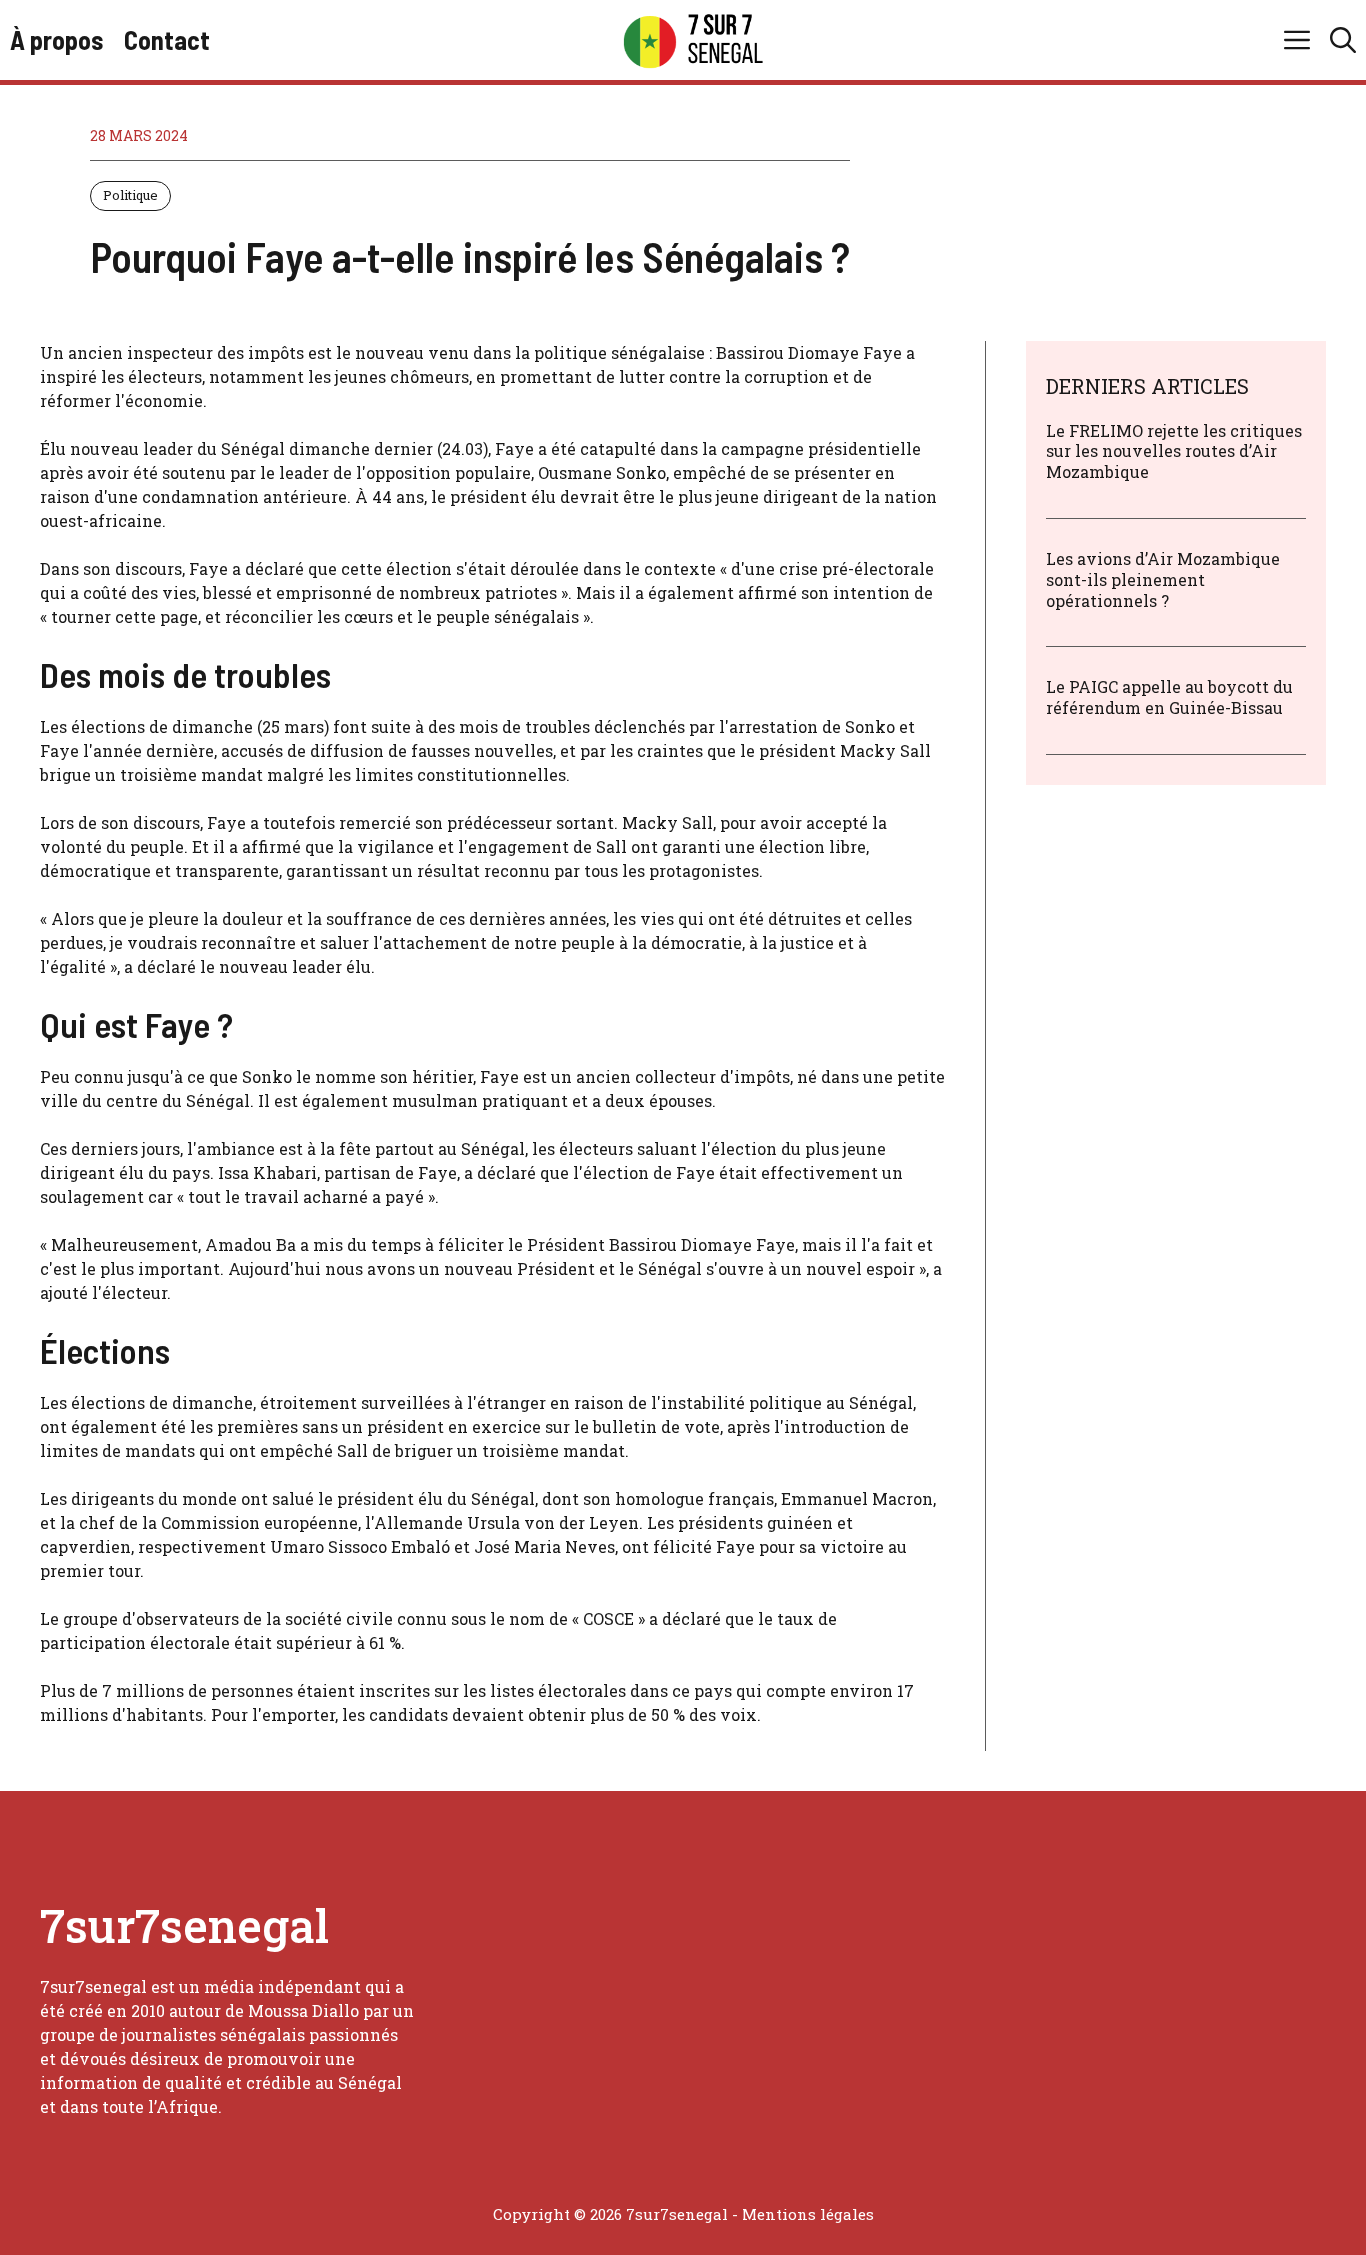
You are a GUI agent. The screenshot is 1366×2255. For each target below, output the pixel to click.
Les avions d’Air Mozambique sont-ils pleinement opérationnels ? (1163, 579)
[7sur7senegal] (693, 40)
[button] (1343, 40)
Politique (130, 195)
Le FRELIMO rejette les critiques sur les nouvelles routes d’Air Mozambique (1174, 451)
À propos (57, 39)
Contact (167, 39)
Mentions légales (808, 2214)
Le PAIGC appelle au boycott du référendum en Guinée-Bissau (1169, 698)
